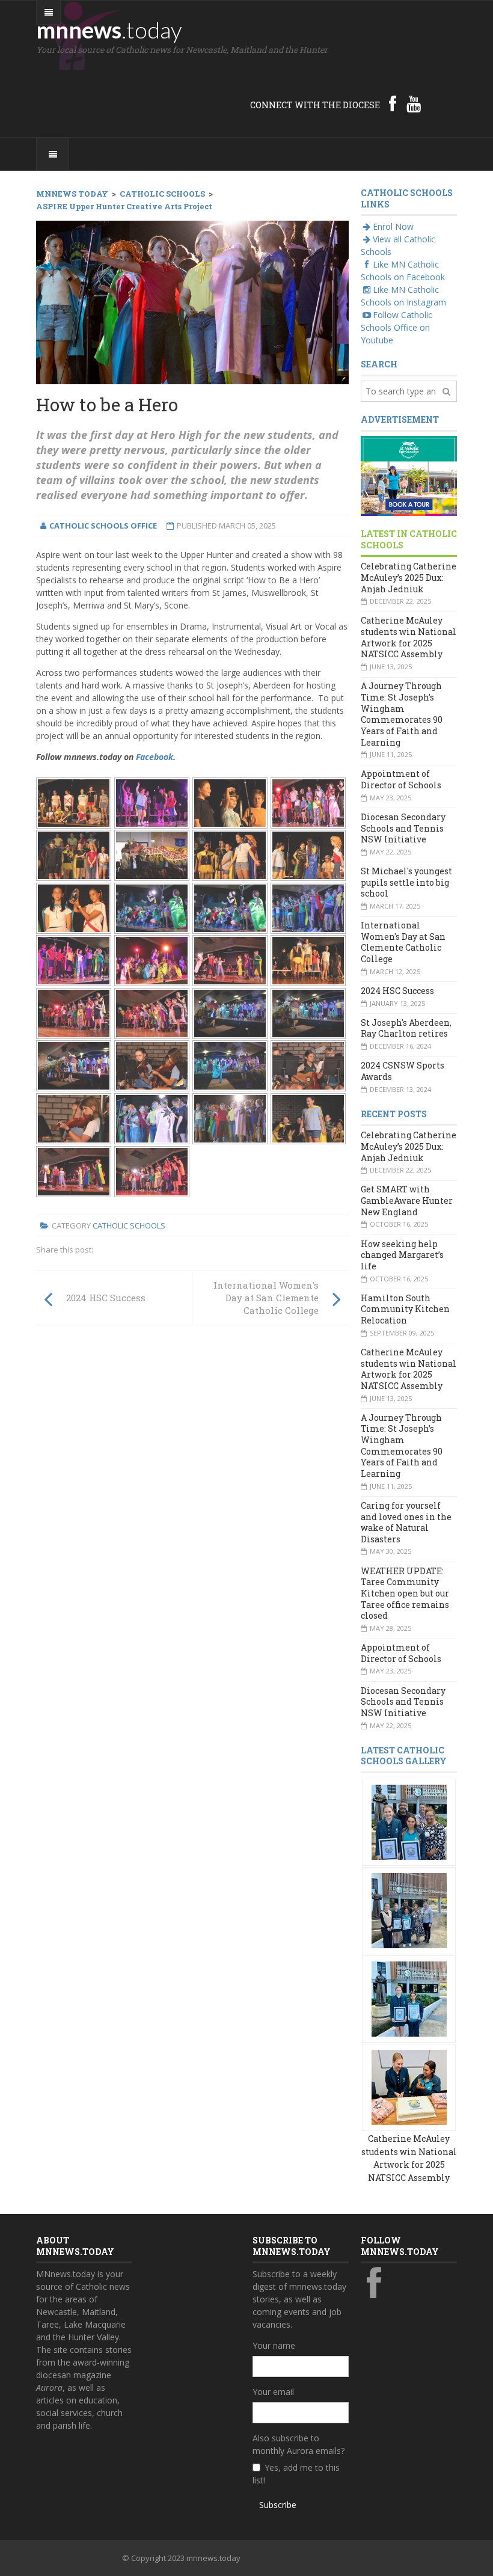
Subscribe (278, 2505)
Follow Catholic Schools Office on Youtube (397, 327)
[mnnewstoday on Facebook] (393, 103)
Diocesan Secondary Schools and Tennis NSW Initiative (403, 828)
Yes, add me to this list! (296, 2474)
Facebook (155, 757)
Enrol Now (393, 226)
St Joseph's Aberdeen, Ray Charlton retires (406, 1028)
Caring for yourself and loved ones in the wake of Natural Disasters (406, 1522)
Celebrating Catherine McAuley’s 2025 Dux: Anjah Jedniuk (409, 577)
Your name (274, 2345)
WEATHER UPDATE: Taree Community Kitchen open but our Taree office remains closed (405, 1593)
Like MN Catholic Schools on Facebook (403, 271)
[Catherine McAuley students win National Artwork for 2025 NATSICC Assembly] (409, 1821)
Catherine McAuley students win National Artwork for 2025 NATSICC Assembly (409, 637)
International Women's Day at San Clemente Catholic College (403, 942)
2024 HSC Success (397, 991)
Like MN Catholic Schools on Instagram (403, 296)
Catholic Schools (129, 1225)
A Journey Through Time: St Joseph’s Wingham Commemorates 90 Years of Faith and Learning (402, 714)
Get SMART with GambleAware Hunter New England (407, 1200)
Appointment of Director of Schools (401, 779)
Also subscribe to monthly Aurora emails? (299, 2444)
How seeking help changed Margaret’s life (402, 1255)
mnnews (109, 29)
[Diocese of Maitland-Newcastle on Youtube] (414, 103)
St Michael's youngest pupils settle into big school (406, 882)
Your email (273, 2392)
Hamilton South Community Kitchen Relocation (405, 1309)
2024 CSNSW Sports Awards (403, 1071)
